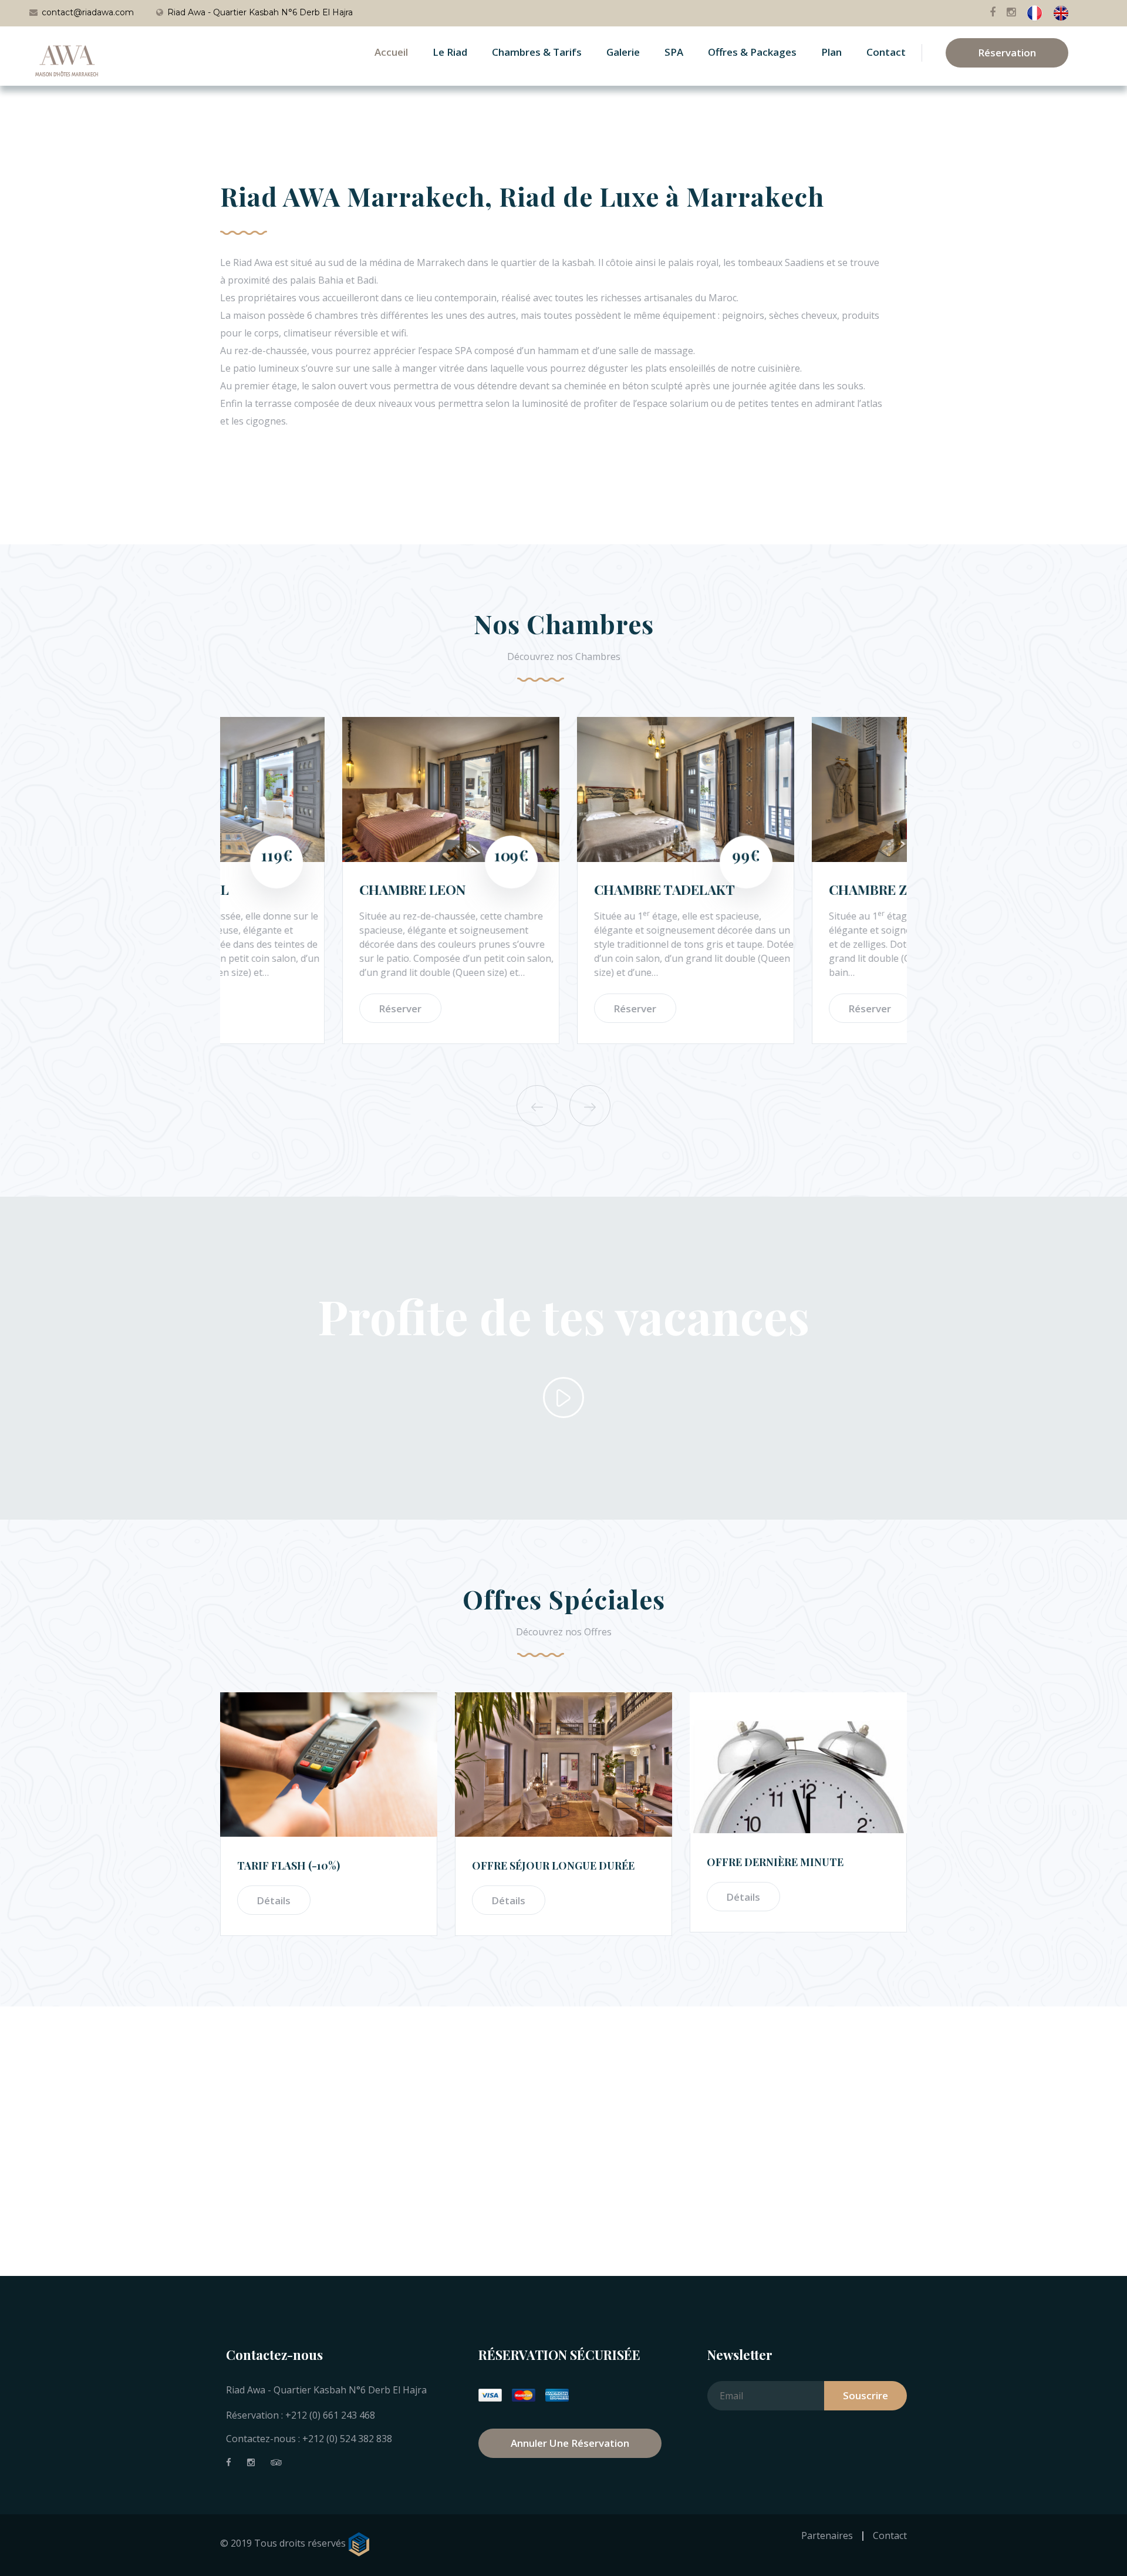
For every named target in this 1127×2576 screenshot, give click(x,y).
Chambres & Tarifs (537, 52)
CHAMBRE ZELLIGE (770, 889)
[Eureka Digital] (360, 2544)
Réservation (1007, 53)
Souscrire (866, 2395)
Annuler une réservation (570, 2443)
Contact (886, 52)
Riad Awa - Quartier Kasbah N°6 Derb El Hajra (260, 12)
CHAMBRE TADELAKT (542, 889)
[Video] (563, 1398)
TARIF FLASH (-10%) (289, 1866)
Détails (274, 1900)
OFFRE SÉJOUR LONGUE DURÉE (553, 1866)
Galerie (623, 52)
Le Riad (450, 52)
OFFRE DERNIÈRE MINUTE (775, 1862)
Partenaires (827, 2535)
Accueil (391, 52)
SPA (674, 52)
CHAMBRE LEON (290, 889)
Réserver (278, 1008)
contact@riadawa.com (88, 12)
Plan (831, 52)
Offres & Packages (752, 52)
